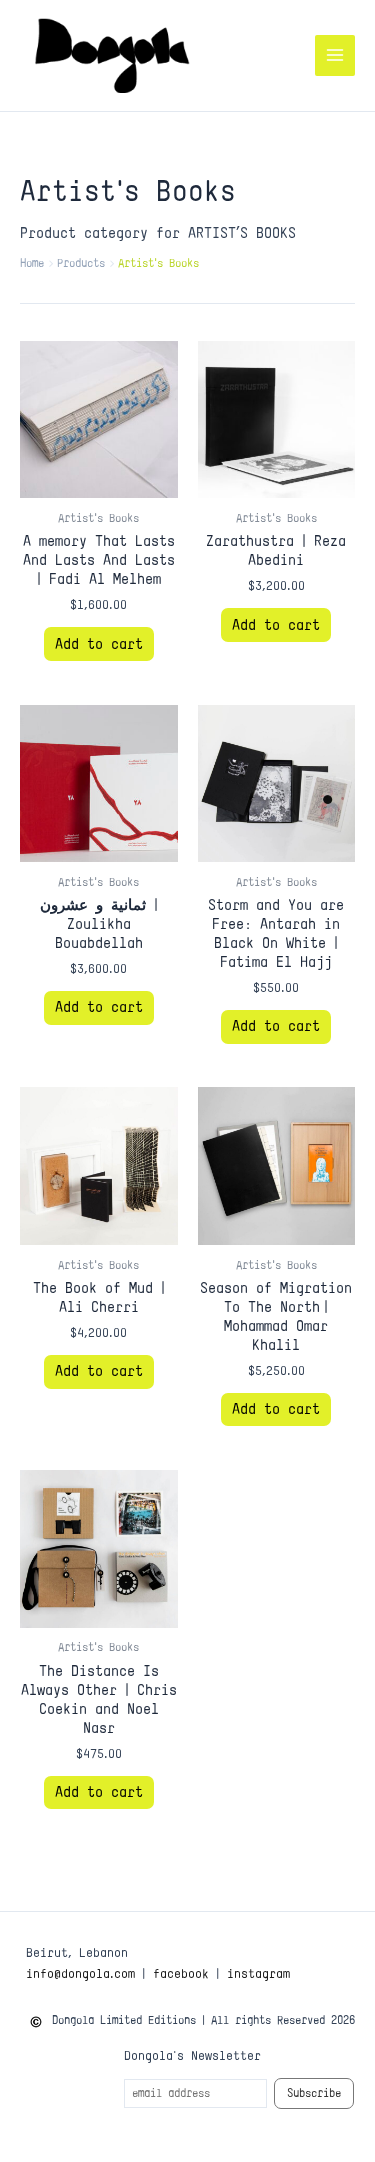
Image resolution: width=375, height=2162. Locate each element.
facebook (181, 1973)
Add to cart (99, 643)
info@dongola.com (80, 1973)
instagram (258, 1973)
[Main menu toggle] (335, 55)
